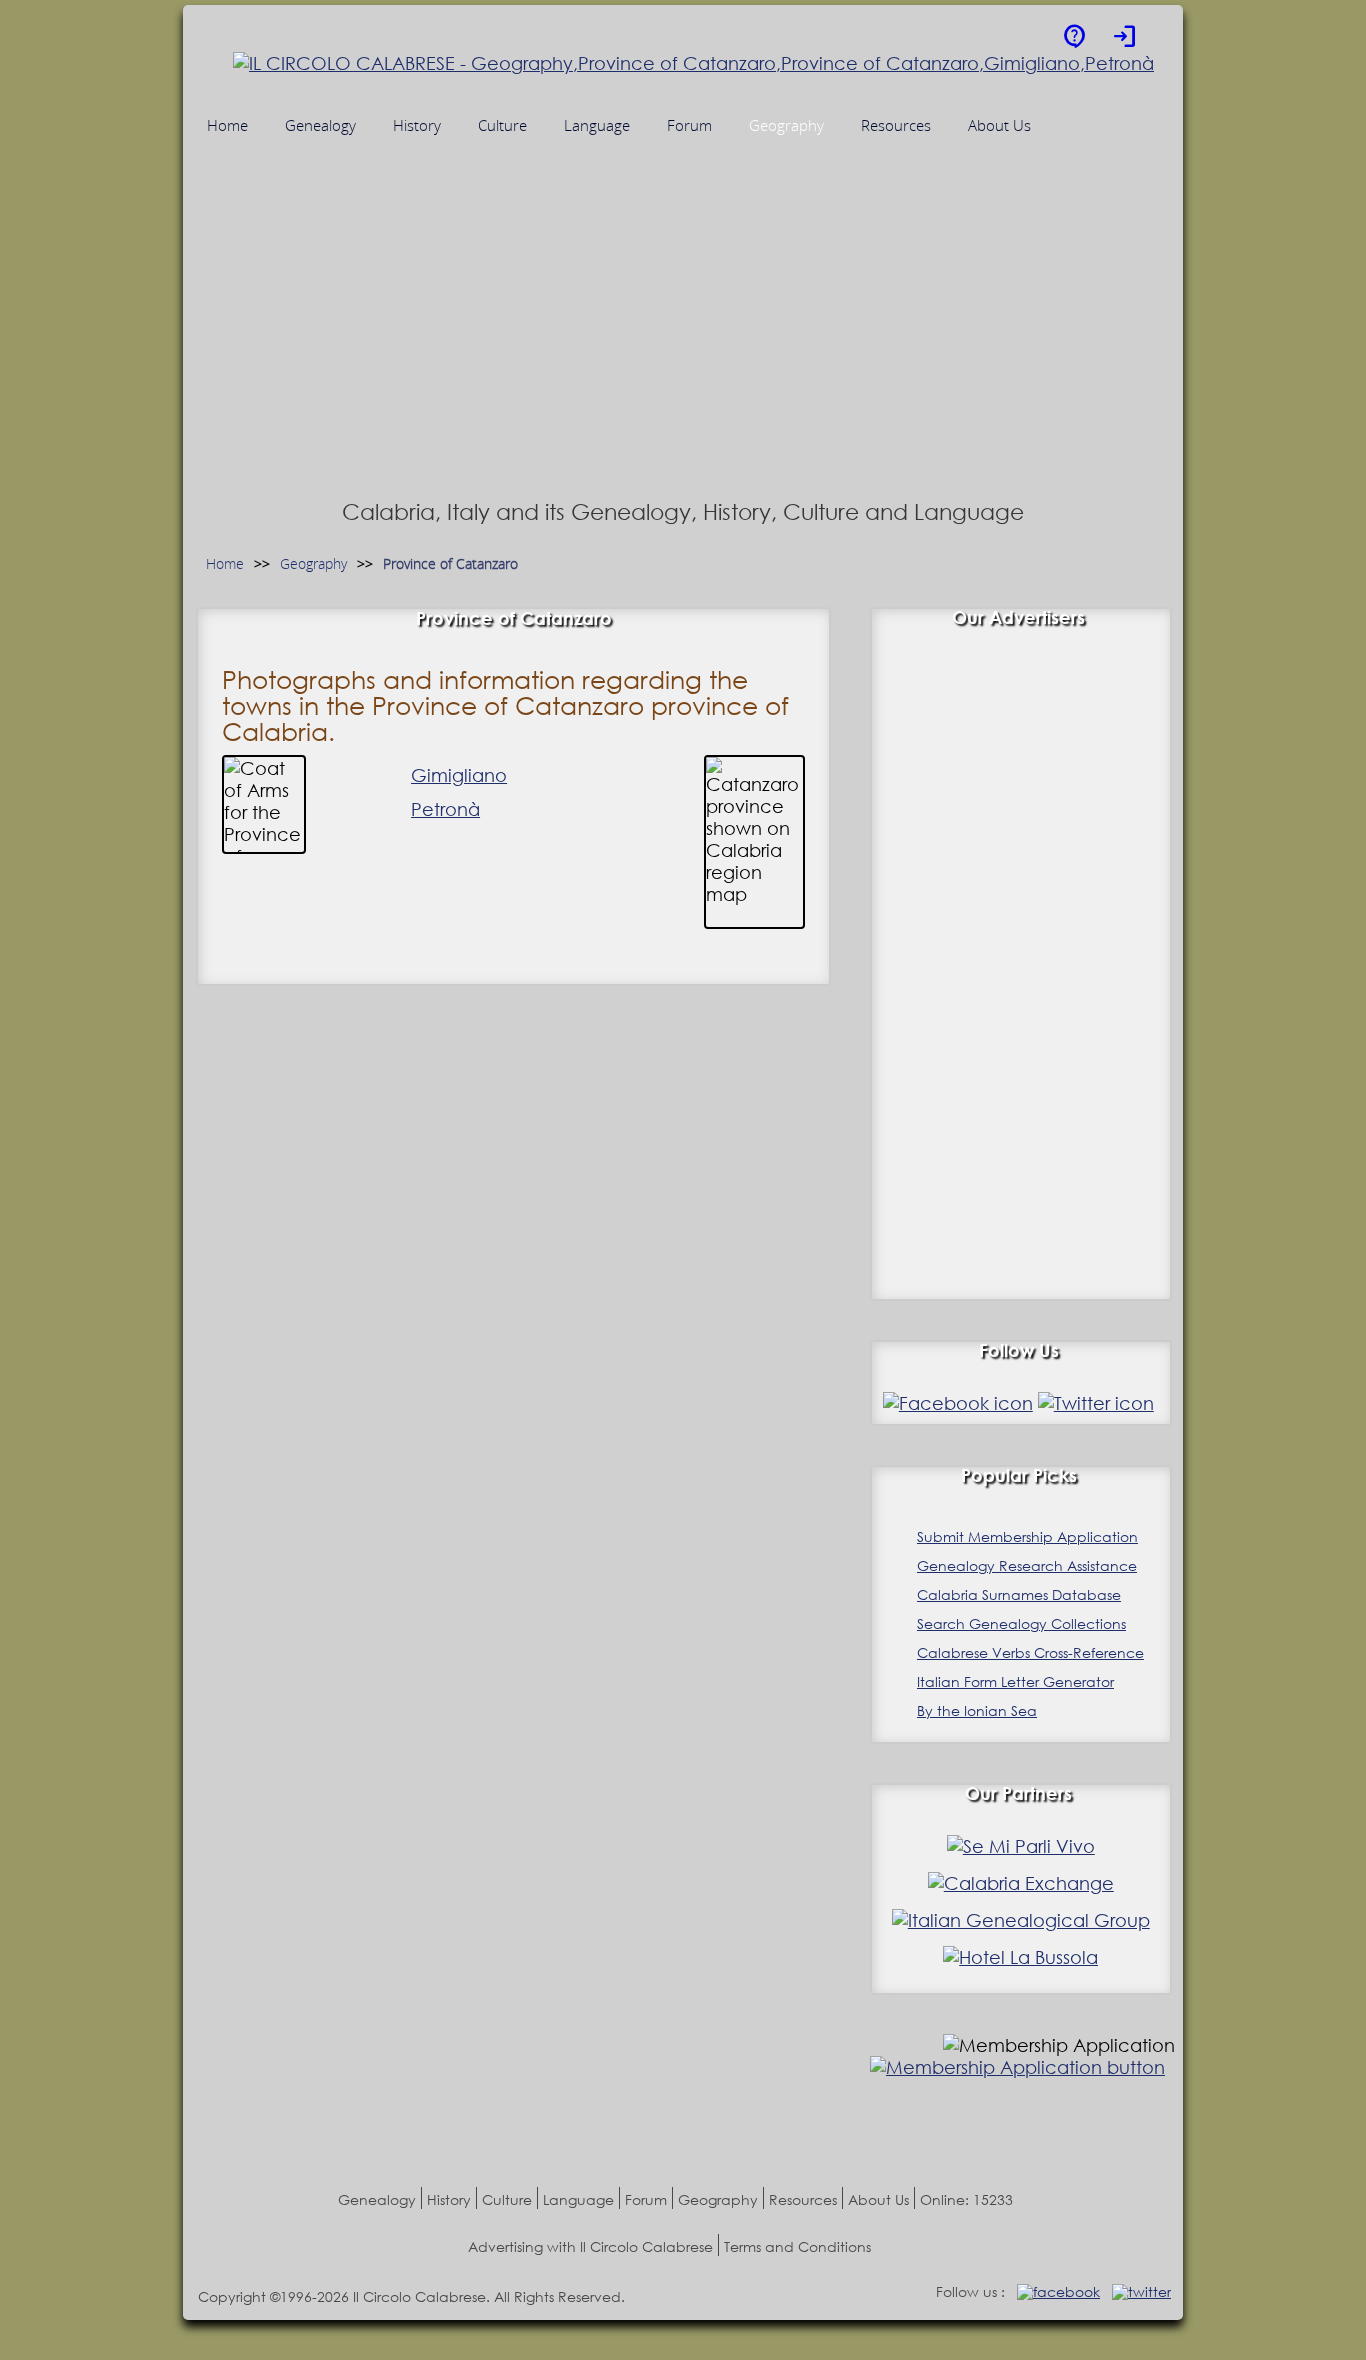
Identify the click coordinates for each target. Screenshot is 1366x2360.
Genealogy (377, 2199)
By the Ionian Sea (977, 1710)
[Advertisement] (683, 343)
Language (578, 2199)
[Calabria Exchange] (1021, 1883)
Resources (803, 2199)
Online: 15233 (966, 2199)
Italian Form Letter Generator (1015, 1681)
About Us (878, 2199)
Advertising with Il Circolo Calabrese (590, 2246)
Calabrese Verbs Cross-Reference (1030, 1652)
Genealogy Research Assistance (1027, 1565)
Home (225, 564)
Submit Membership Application (1027, 1536)
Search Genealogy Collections (1021, 1623)
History (449, 2199)
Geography (313, 564)
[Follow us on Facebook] (958, 1403)
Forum (646, 2199)
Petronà (445, 809)
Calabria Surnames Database (1019, 1594)
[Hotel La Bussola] (1020, 1957)
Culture (507, 2199)
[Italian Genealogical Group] (1021, 1920)
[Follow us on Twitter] (1096, 1403)
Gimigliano (459, 775)
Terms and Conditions (797, 2246)
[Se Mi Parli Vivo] (1021, 1846)
